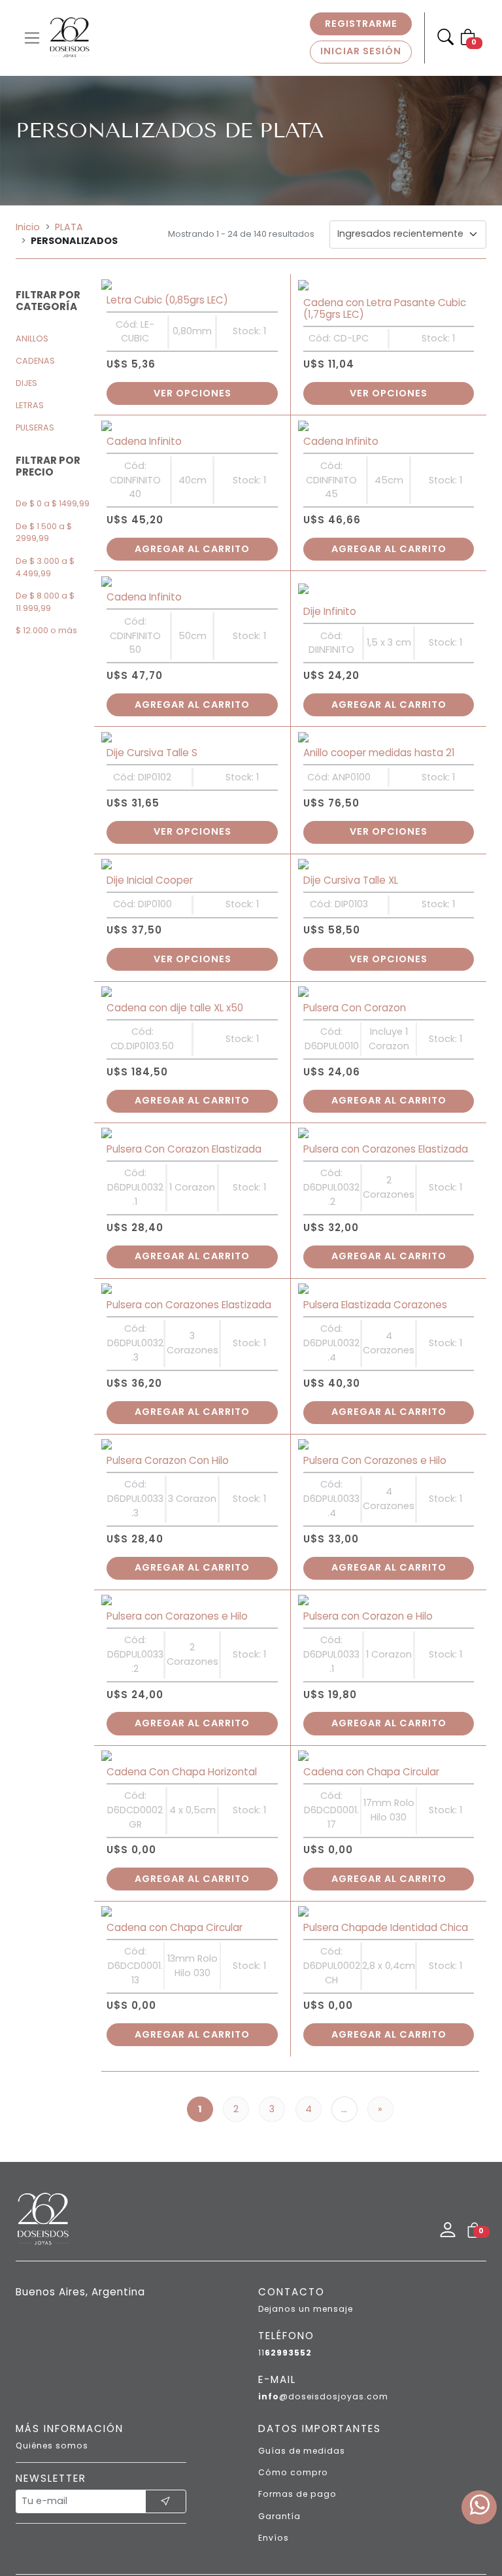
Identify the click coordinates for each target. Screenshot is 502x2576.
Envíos (274, 2412)
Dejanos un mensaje (306, 2183)
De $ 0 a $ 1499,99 (53, 503)
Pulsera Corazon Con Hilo (168, 1366)
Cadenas (35, 361)
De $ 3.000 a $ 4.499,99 (45, 567)
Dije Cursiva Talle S (152, 711)
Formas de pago (297, 2368)
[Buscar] (445, 38)
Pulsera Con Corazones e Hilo (375, 1366)
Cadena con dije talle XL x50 (175, 945)
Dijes (26, 383)
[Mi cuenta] (448, 2105)
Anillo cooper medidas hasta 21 (379, 711)
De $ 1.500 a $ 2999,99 (44, 532)
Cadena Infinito (144, 421)
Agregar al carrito (192, 528)
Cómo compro (293, 2347)
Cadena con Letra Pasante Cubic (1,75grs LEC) (385, 298)
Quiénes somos (52, 2320)
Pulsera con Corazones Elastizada (386, 1076)
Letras (30, 405)
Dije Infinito (330, 580)
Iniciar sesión (361, 51)
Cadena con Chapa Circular (371, 1657)
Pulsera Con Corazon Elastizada (184, 1076)
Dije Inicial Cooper (150, 828)
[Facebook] (209, 2487)
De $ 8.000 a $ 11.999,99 (45, 602)
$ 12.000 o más (46, 630)
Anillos (32, 339)
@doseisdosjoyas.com (323, 2271)
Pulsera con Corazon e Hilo (368, 1512)
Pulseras (35, 427)
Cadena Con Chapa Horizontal (182, 1657)
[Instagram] (252, 2487)
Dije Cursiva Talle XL (351, 828)
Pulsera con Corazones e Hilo (177, 1512)
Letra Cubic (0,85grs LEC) (167, 290)
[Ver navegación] (32, 38)
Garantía (279, 2391)
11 (285, 2227)
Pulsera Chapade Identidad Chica (386, 1802)
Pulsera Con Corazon (355, 945)
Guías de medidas (302, 2325)
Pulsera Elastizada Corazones (375, 1221)
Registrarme (361, 24)
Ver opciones (192, 383)
